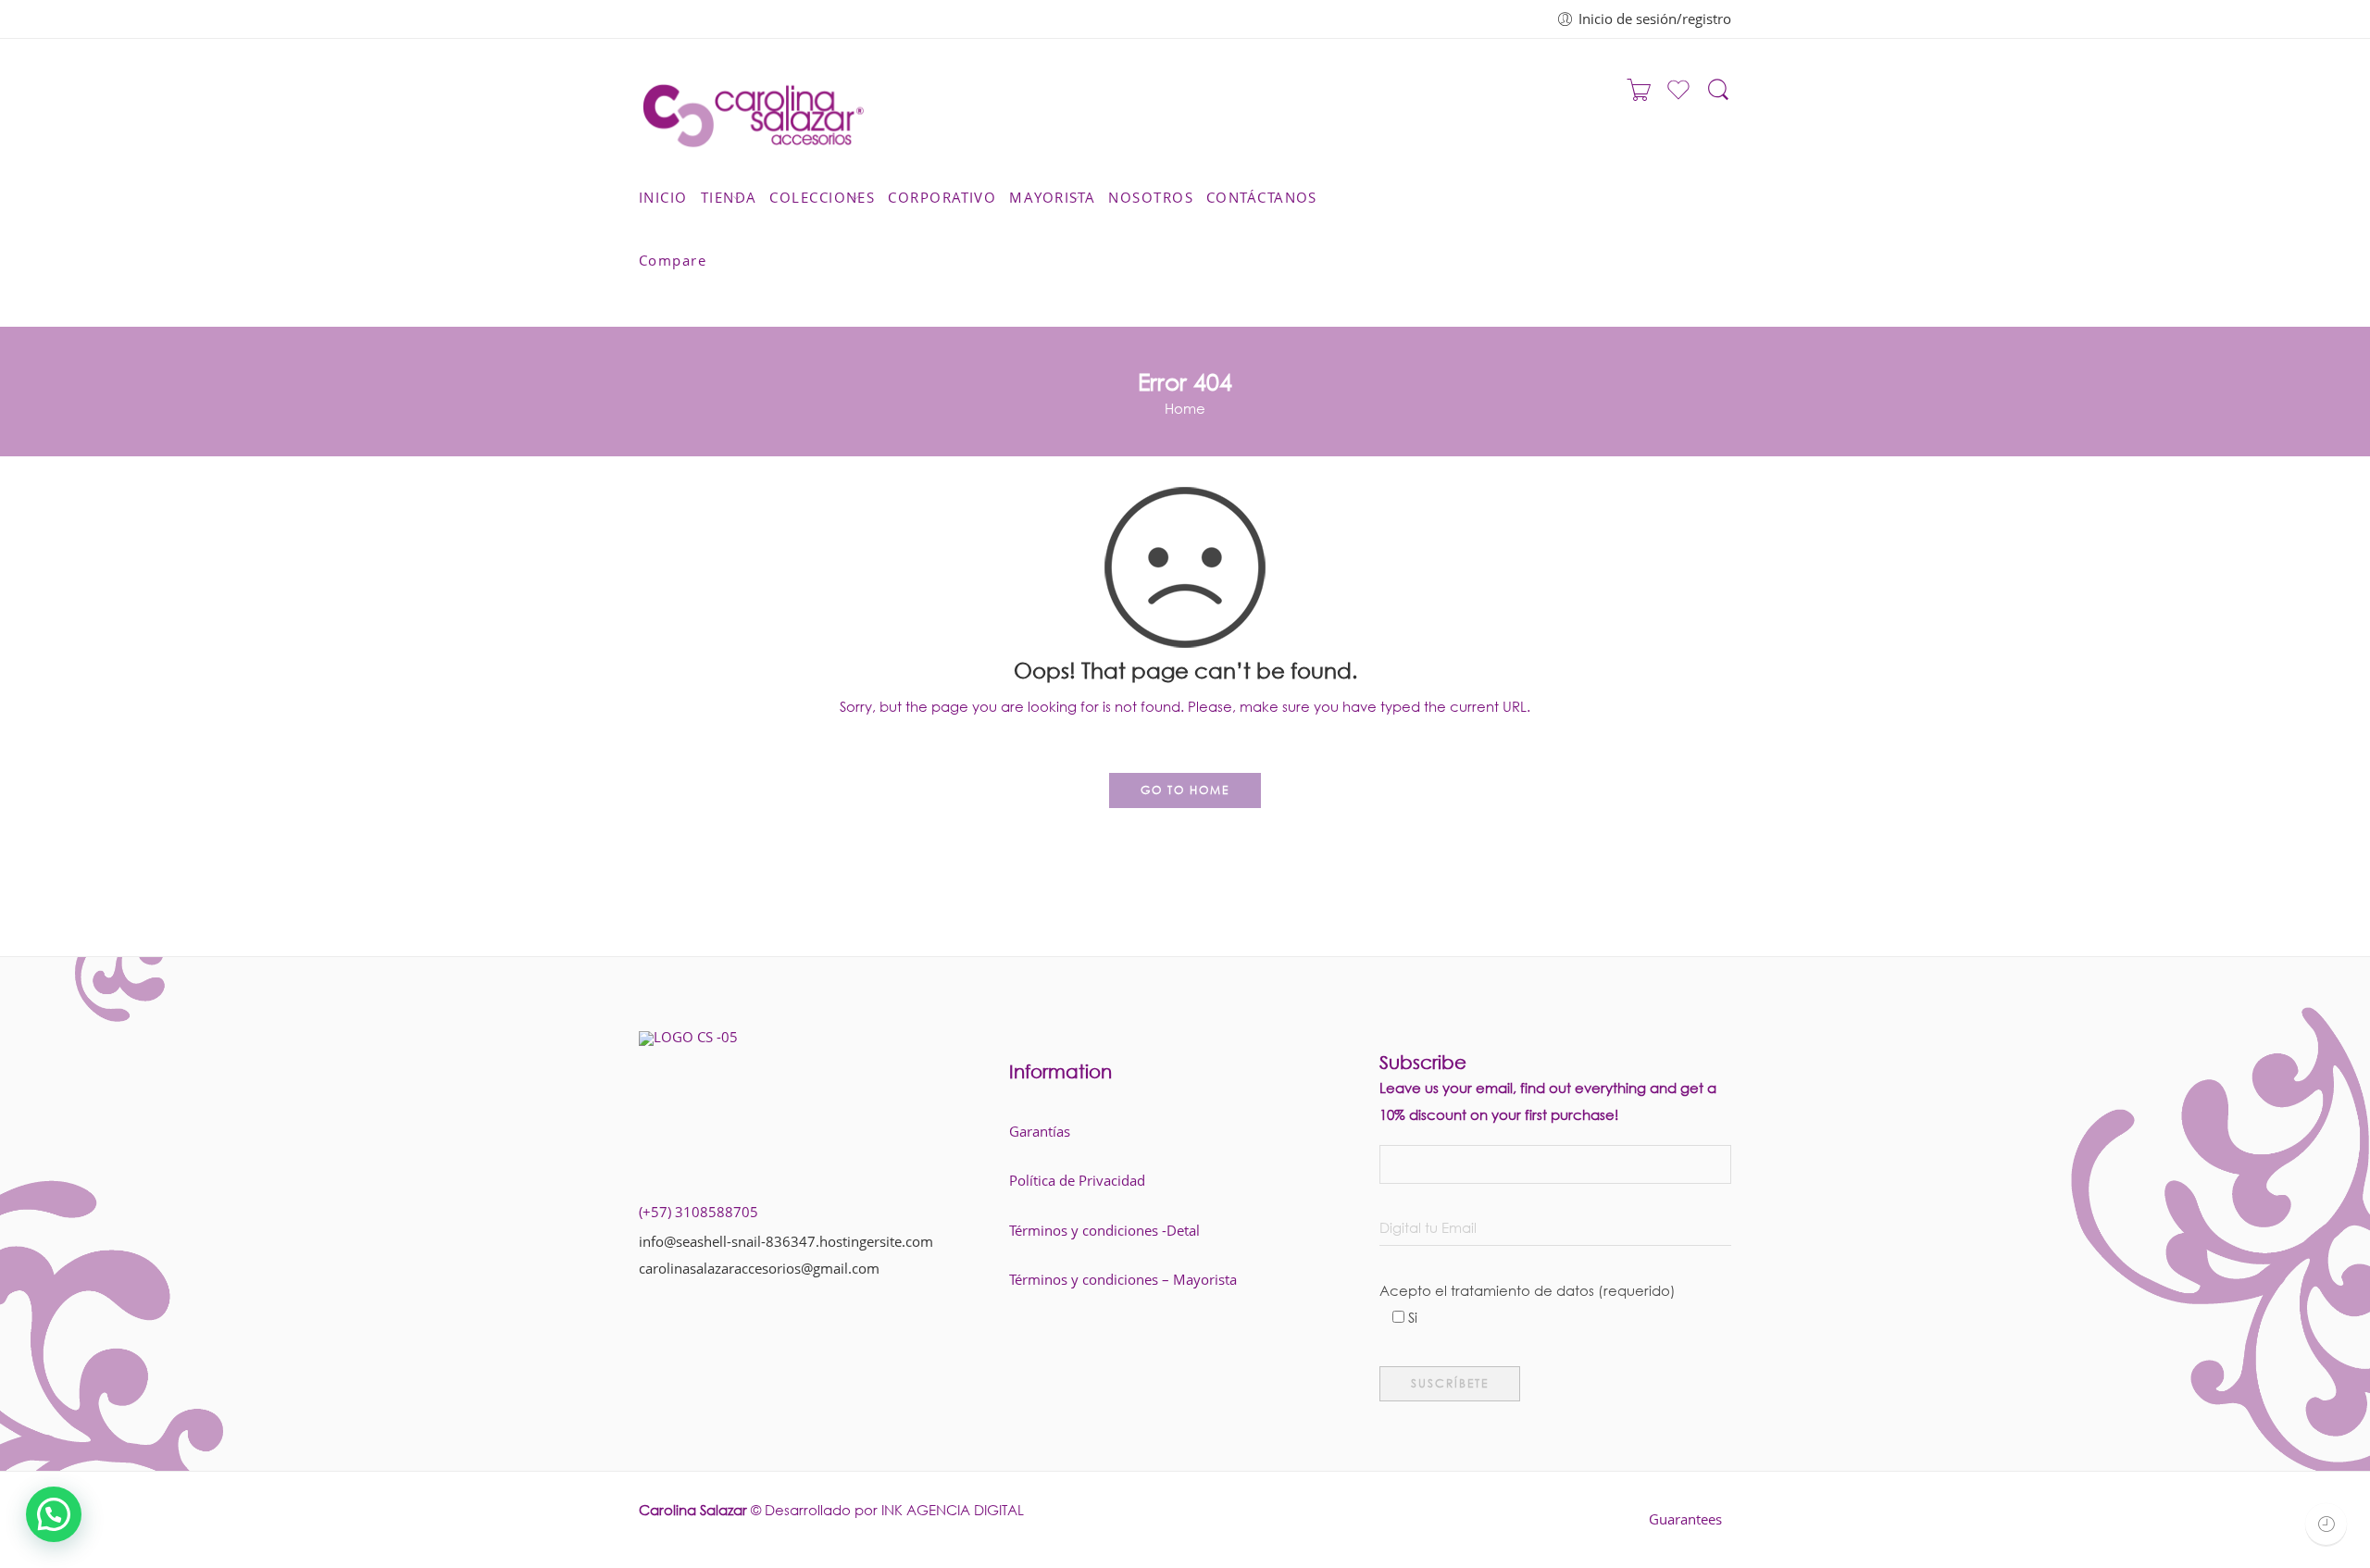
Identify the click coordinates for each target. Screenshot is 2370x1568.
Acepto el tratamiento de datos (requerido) (1528, 1293)
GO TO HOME (1185, 790)
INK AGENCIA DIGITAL (953, 1510)
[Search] (1718, 98)
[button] (54, 1514)
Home (1185, 408)
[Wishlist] (1678, 97)
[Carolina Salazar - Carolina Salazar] (753, 110)
